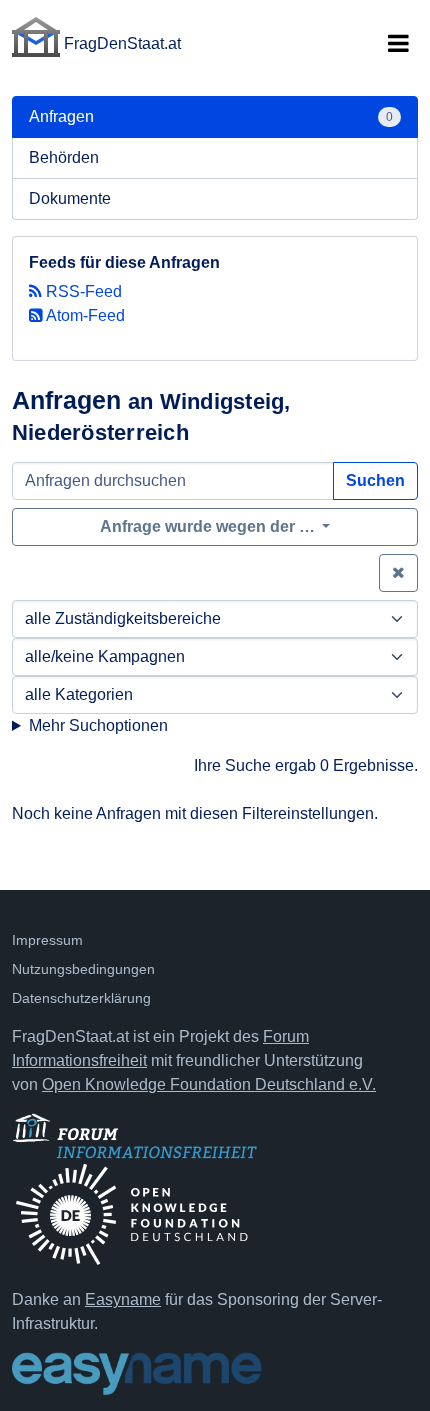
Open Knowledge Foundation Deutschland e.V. (209, 1084)
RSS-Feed (82, 291)
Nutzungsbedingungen (83, 969)
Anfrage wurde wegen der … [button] (209, 526)
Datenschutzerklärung (81, 998)
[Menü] (398, 44)
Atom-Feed (84, 315)
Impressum (47, 940)
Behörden (64, 157)
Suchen (375, 480)
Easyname (123, 1299)
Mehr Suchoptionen (98, 725)
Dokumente (70, 198)
